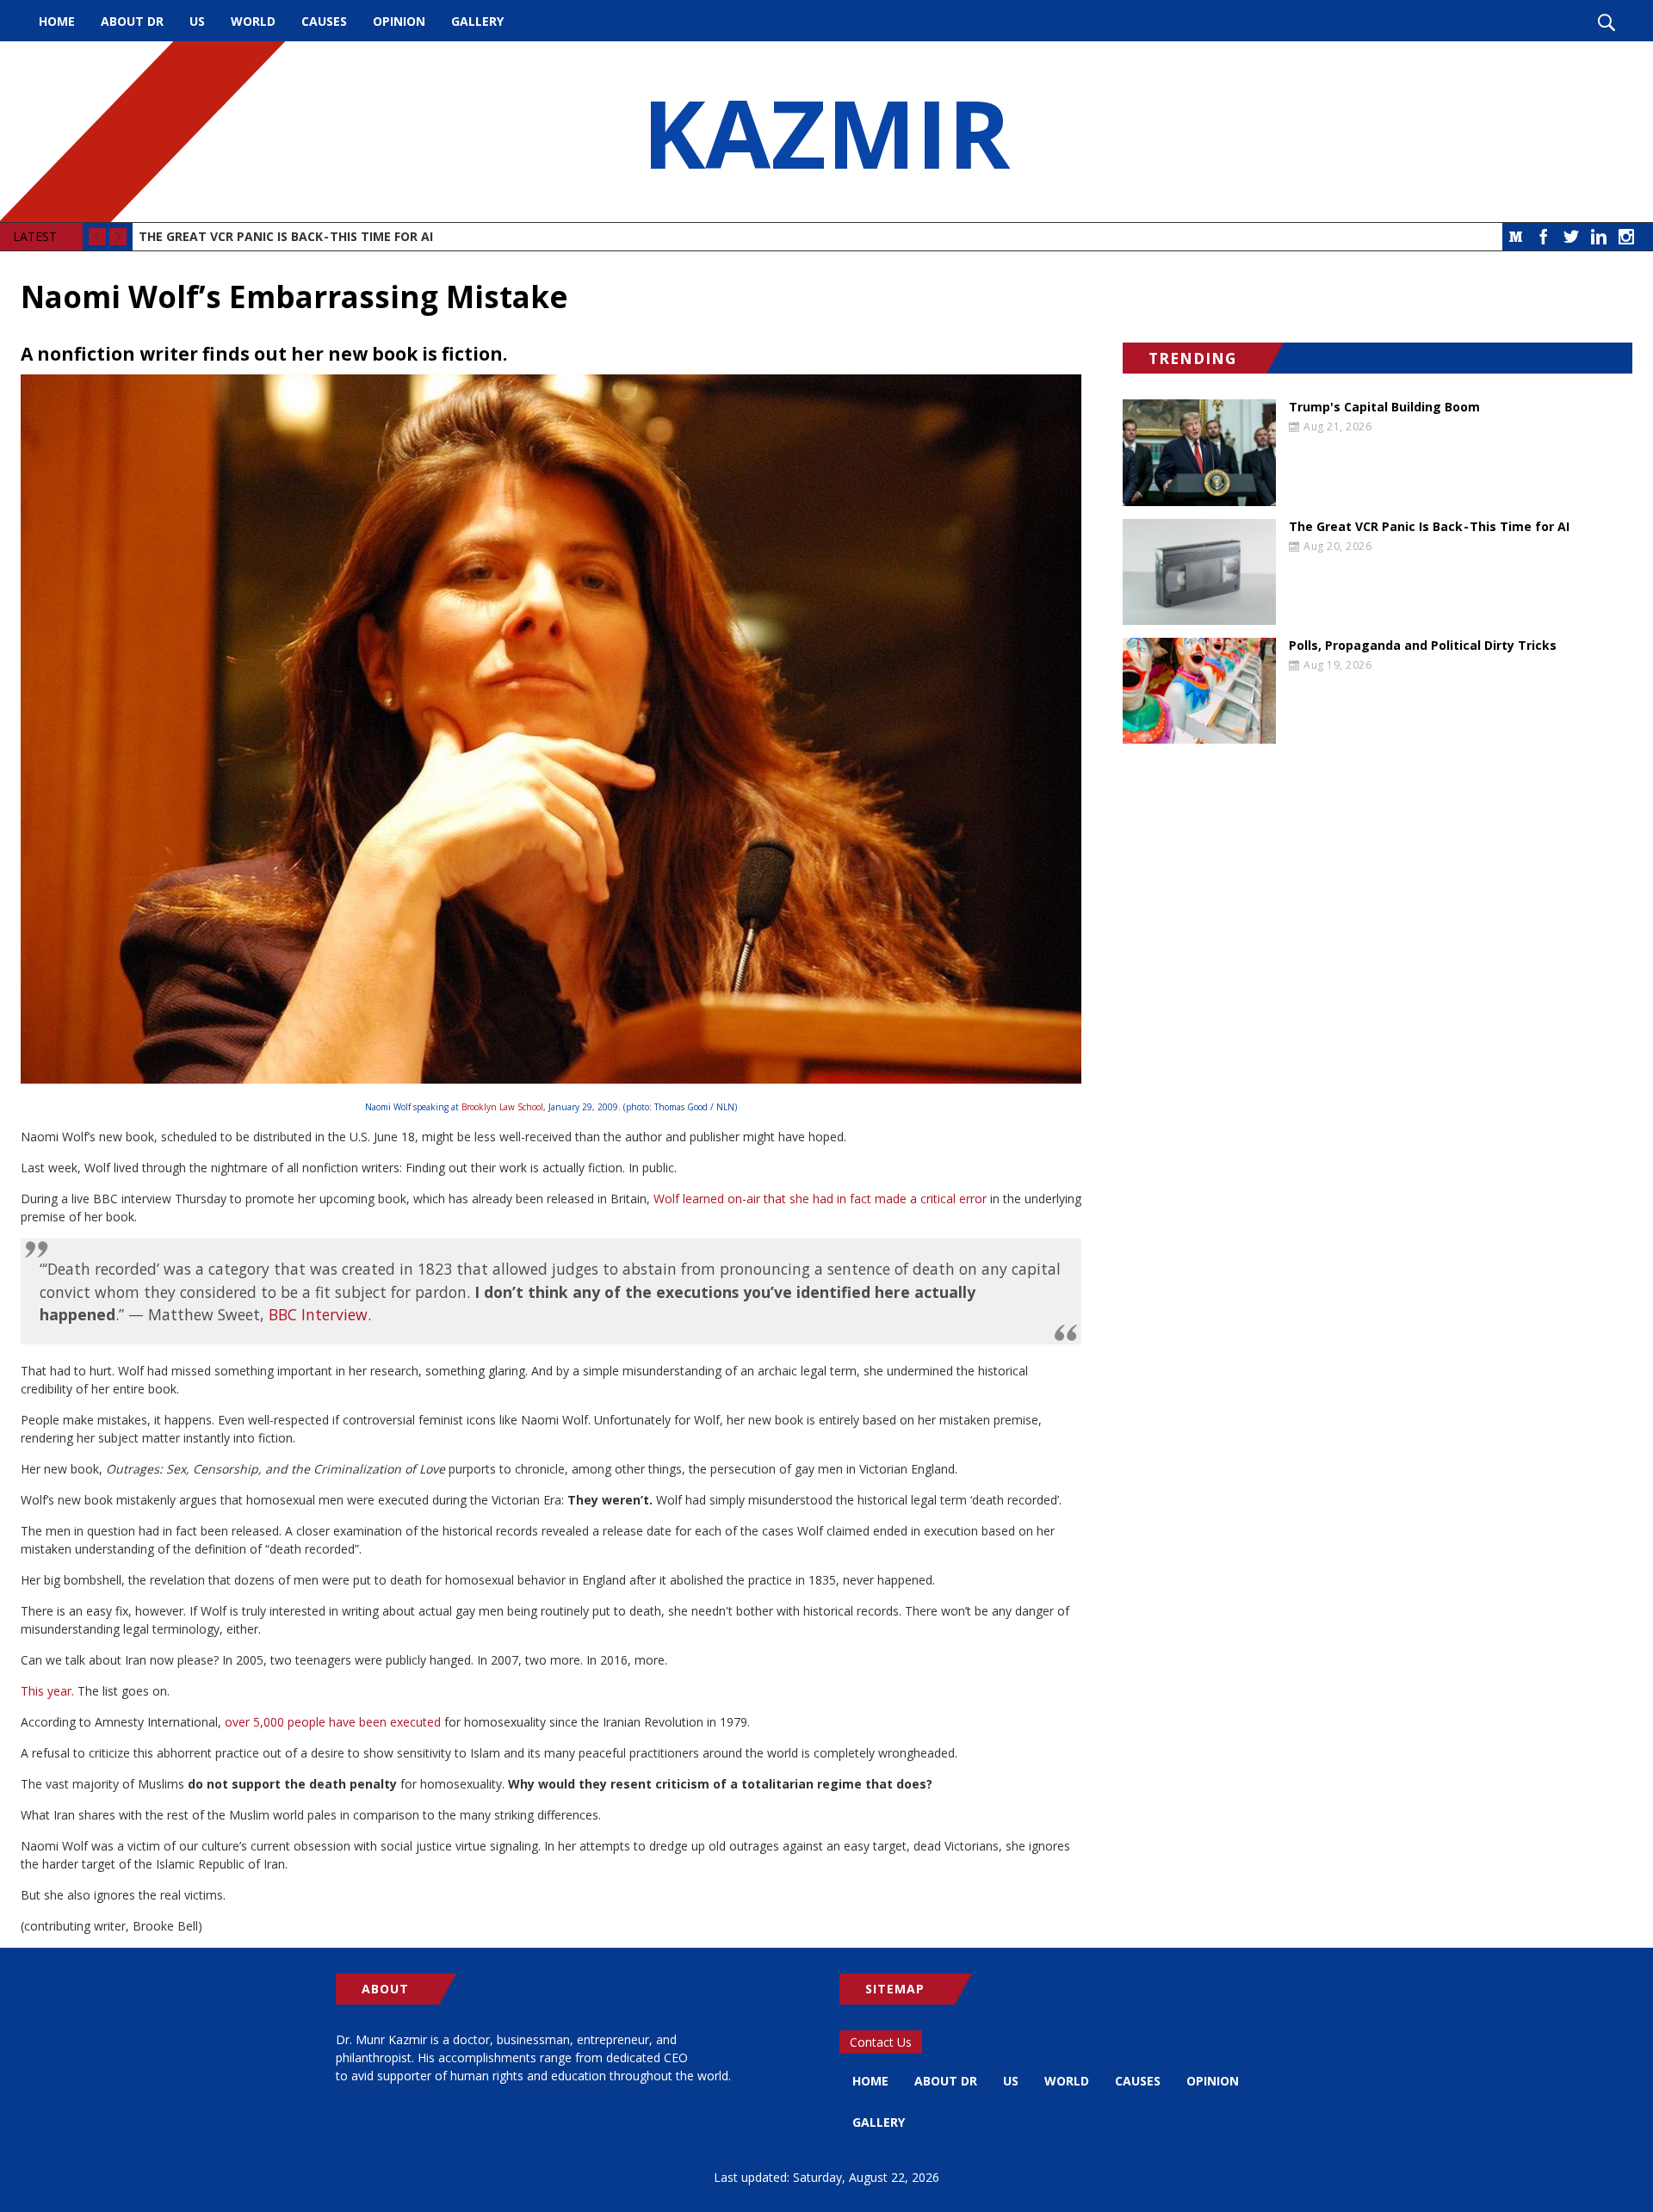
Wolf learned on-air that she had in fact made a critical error (820, 1199)
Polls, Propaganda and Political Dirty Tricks (1423, 646)
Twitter (1571, 237)
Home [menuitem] (57, 21)
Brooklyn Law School (502, 1107)
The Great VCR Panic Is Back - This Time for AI (286, 236)
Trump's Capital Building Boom (1384, 407)
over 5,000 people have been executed (333, 1722)
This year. (47, 1691)
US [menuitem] (197, 21)
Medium (1516, 237)
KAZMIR (826, 132)
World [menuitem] (253, 21)
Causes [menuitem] (324, 21)
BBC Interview (318, 1314)
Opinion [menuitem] (399, 21)
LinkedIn (1599, 237)
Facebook (1544, 237)
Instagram (1626, 237)
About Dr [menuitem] (132, 21)
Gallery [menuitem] (477, 21)
